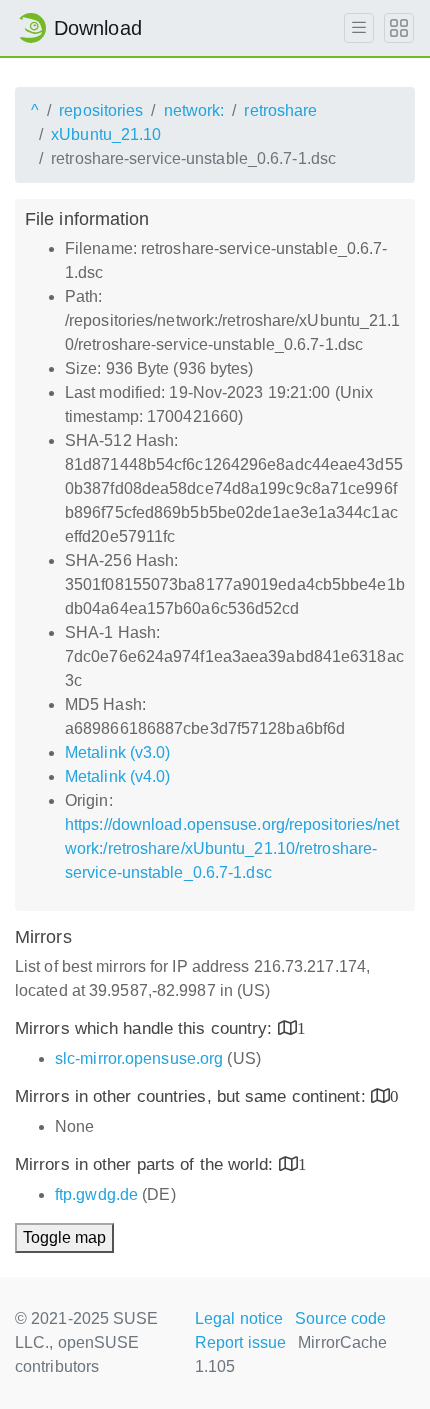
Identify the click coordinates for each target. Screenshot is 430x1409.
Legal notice (239, 1318)
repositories (101, 110)
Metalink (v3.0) (118, 752)
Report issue (240, 1342)
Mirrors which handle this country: (146, 1028)
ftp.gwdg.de (96, 1194)
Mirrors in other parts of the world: (147, 1164)
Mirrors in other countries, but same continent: (193, 1096)
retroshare (280, 110)
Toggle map (64, 1237)
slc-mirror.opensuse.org (139, 1058)
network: (194, 110)
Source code (340, 1318)
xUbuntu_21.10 (106, 134)
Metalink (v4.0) (118, 776)
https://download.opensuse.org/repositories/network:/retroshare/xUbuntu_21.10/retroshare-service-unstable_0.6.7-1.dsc (232, 848)
